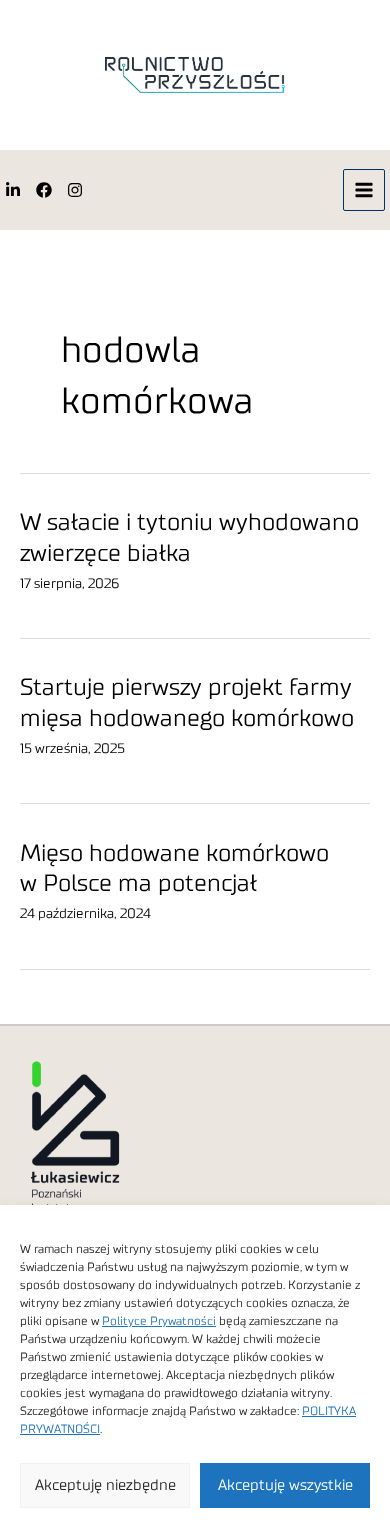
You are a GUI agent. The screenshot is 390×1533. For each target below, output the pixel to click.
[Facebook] (44, 190)
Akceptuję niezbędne (105, 1485)
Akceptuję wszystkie (285, 1485)
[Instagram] (75, 190)
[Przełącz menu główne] (364, 190)
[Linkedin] (13, 190)
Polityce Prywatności (159, 1321)
